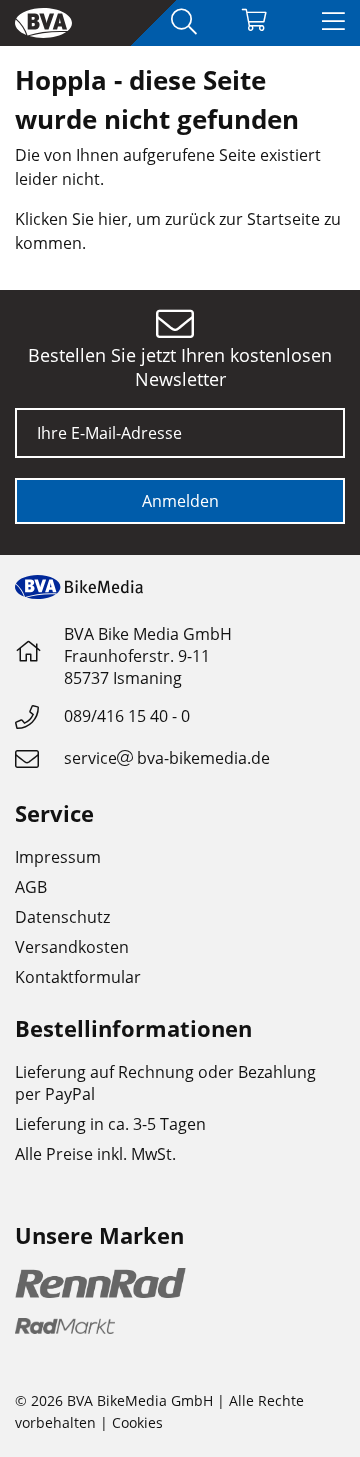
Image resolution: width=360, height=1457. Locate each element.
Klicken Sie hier (71, 219)
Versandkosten (72, 947)
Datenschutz (62, 917)
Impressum (58, 857)
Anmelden (180, 501)
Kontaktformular (78, 977)
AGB (31, 887)
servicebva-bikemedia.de (167, 758)
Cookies (137, 1422)
